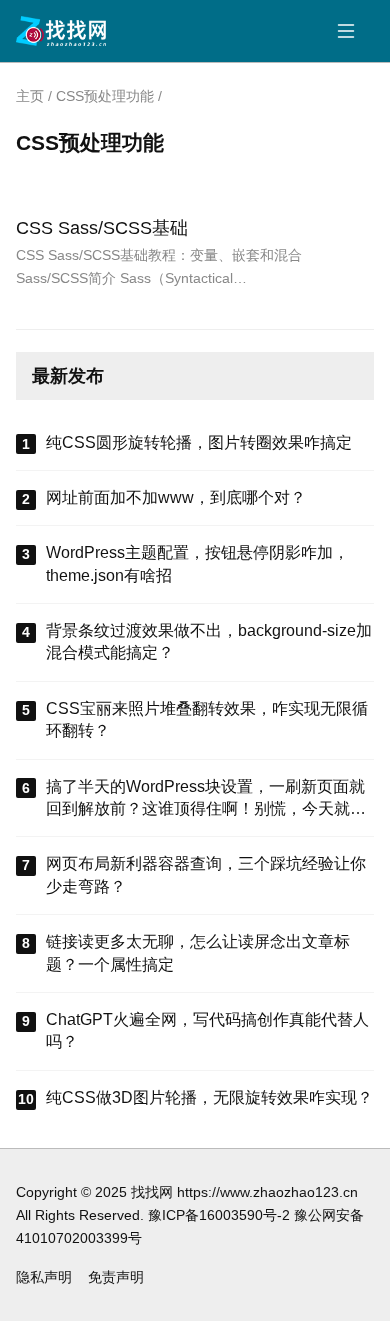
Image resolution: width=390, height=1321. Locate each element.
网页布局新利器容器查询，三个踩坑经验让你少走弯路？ (206, 874)
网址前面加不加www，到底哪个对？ (176, 497)
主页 (30, 96)
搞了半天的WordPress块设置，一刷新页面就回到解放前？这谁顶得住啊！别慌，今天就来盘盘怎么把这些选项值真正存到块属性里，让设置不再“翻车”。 (206, 799)
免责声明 (116, 1277)
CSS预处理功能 (105, 96)
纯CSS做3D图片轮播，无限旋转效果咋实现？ (209, 1097)
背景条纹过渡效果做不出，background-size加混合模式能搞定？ (209, 641)
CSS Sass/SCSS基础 (102, 227)
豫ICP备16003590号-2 (219, 1215)
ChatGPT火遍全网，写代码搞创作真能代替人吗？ (207, 1030)
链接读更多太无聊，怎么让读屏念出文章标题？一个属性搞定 (198, 952)
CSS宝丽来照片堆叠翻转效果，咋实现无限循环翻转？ (207, 719)
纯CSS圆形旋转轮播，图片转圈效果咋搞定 (199, 442)
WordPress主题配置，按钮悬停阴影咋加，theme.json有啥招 (197, 563)
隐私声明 (44, 1277)
